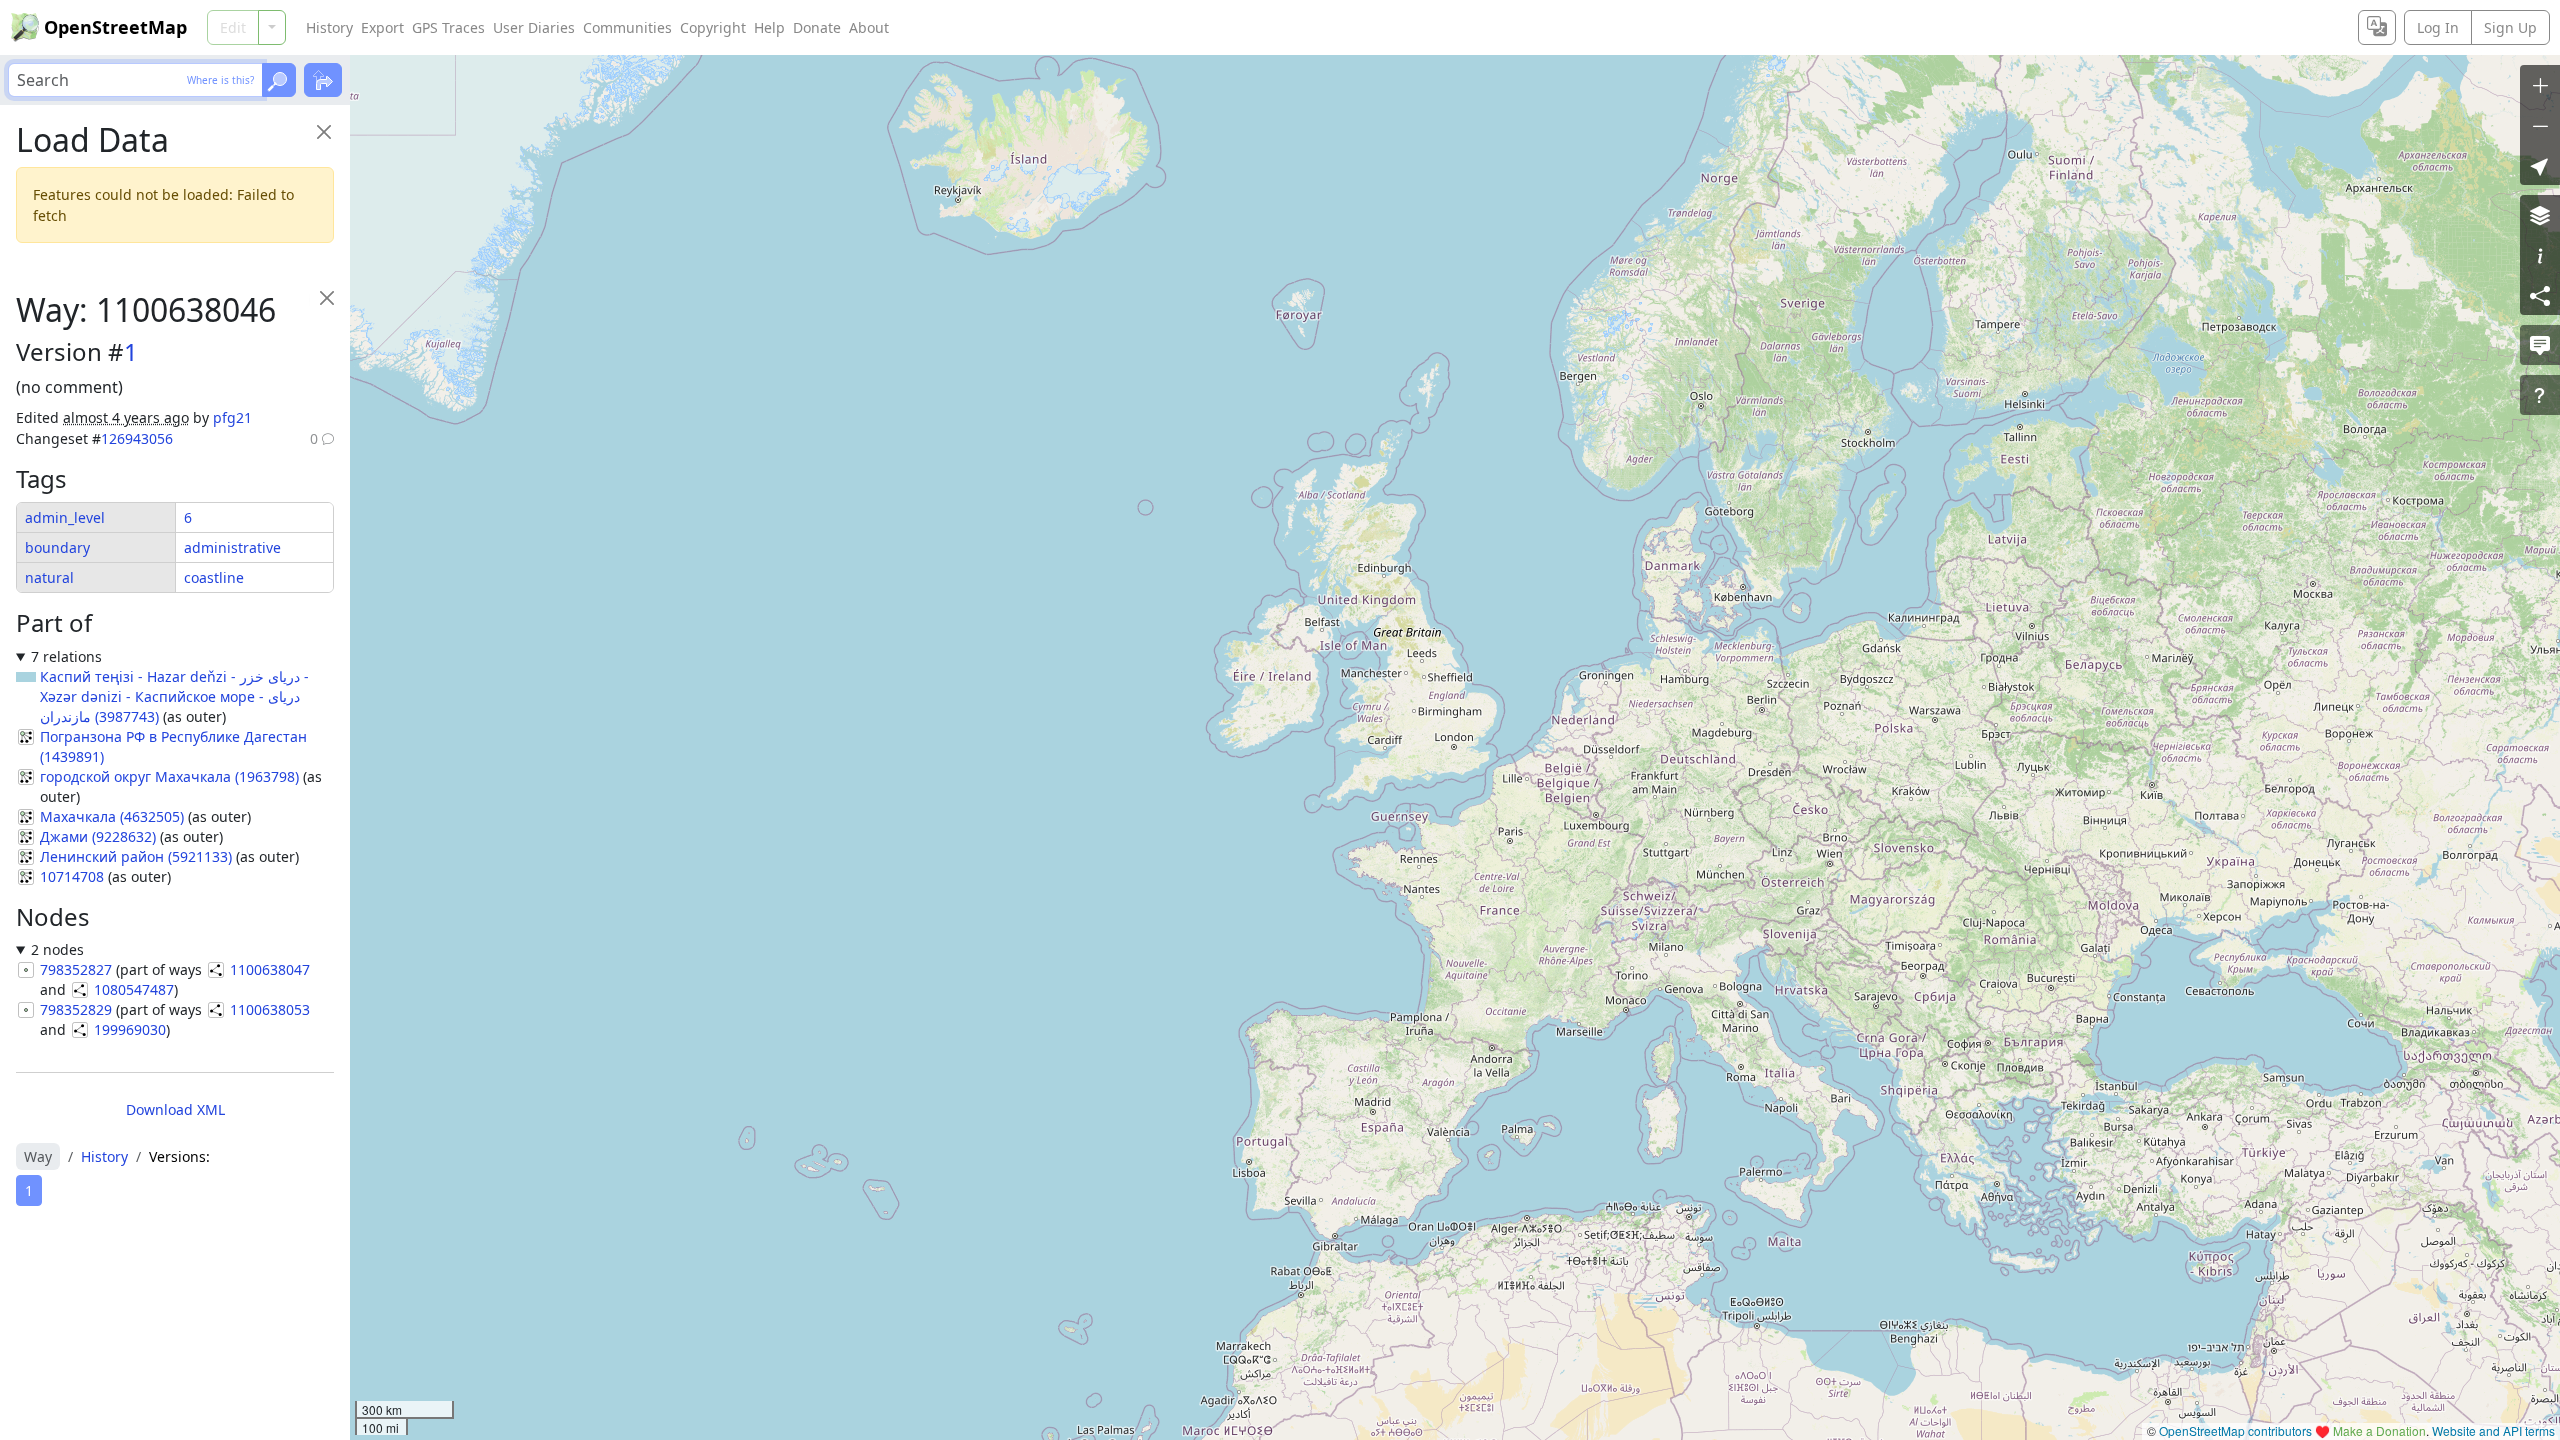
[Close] (323, 131)
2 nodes (57, 949)
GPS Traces (448, 27)
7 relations (66, 656)
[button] (2540, 165)
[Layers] (2540, 215)
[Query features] (2540, 395)
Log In (2438, 27)
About (869, 27)
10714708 (72, 876)
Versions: (179, 1156)
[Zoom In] (2540, 85)
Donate (817, 27)
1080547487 (134, 989)
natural (49, 577)
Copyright (713, 27)
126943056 (137, 438)
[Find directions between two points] (323, 80)
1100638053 (270, 1009)
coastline (214, 577)
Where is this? (220, 80)
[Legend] (2540, 255)
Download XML (175, 1109)
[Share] (2540, 295)
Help (769, 27)
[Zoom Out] (2540, 125)
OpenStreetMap (115, 27)
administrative (232, 547)
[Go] (279, 80)
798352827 (76, 969)
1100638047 (270, 969)
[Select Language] (2377, 27)
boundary (57, 547)
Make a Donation (2379, 1430)
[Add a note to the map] (2540, 345)
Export (382, 27)
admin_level (65, 517)
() (174, 696)
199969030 (130, 1029)
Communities (627, 27)
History (329, 27)
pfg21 (232, 417)
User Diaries (534, 27)
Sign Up (2510, 27)
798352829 (76, 1009)
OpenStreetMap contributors (2235, 1430)
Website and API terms (2493, 1430)
